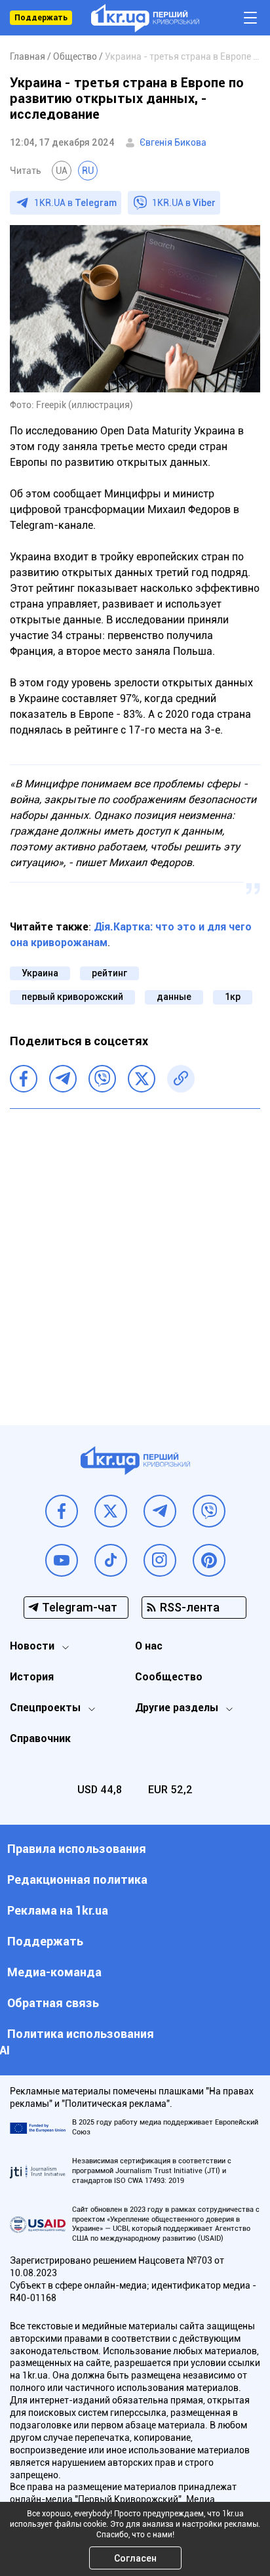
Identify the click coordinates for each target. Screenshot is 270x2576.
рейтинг (109, 973)
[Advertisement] (135, 1257)
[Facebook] (24, 1079)
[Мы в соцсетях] (62, 1511)
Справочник (40, 1738)
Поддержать (41, 18)
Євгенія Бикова (173, 142)
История (32, 1677)
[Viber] (102, 1079)
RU (88, 171)
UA (62, 171)
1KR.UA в (75, 203)
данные (174, 997)
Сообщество (169, 1677)
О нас (149, 1646)
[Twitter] (142, 1079)
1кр (233, 997)
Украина (40, 973)
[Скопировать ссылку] (181, 1079)
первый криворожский (72, 997)
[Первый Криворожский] (145, 18)
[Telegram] (63, 1079)
